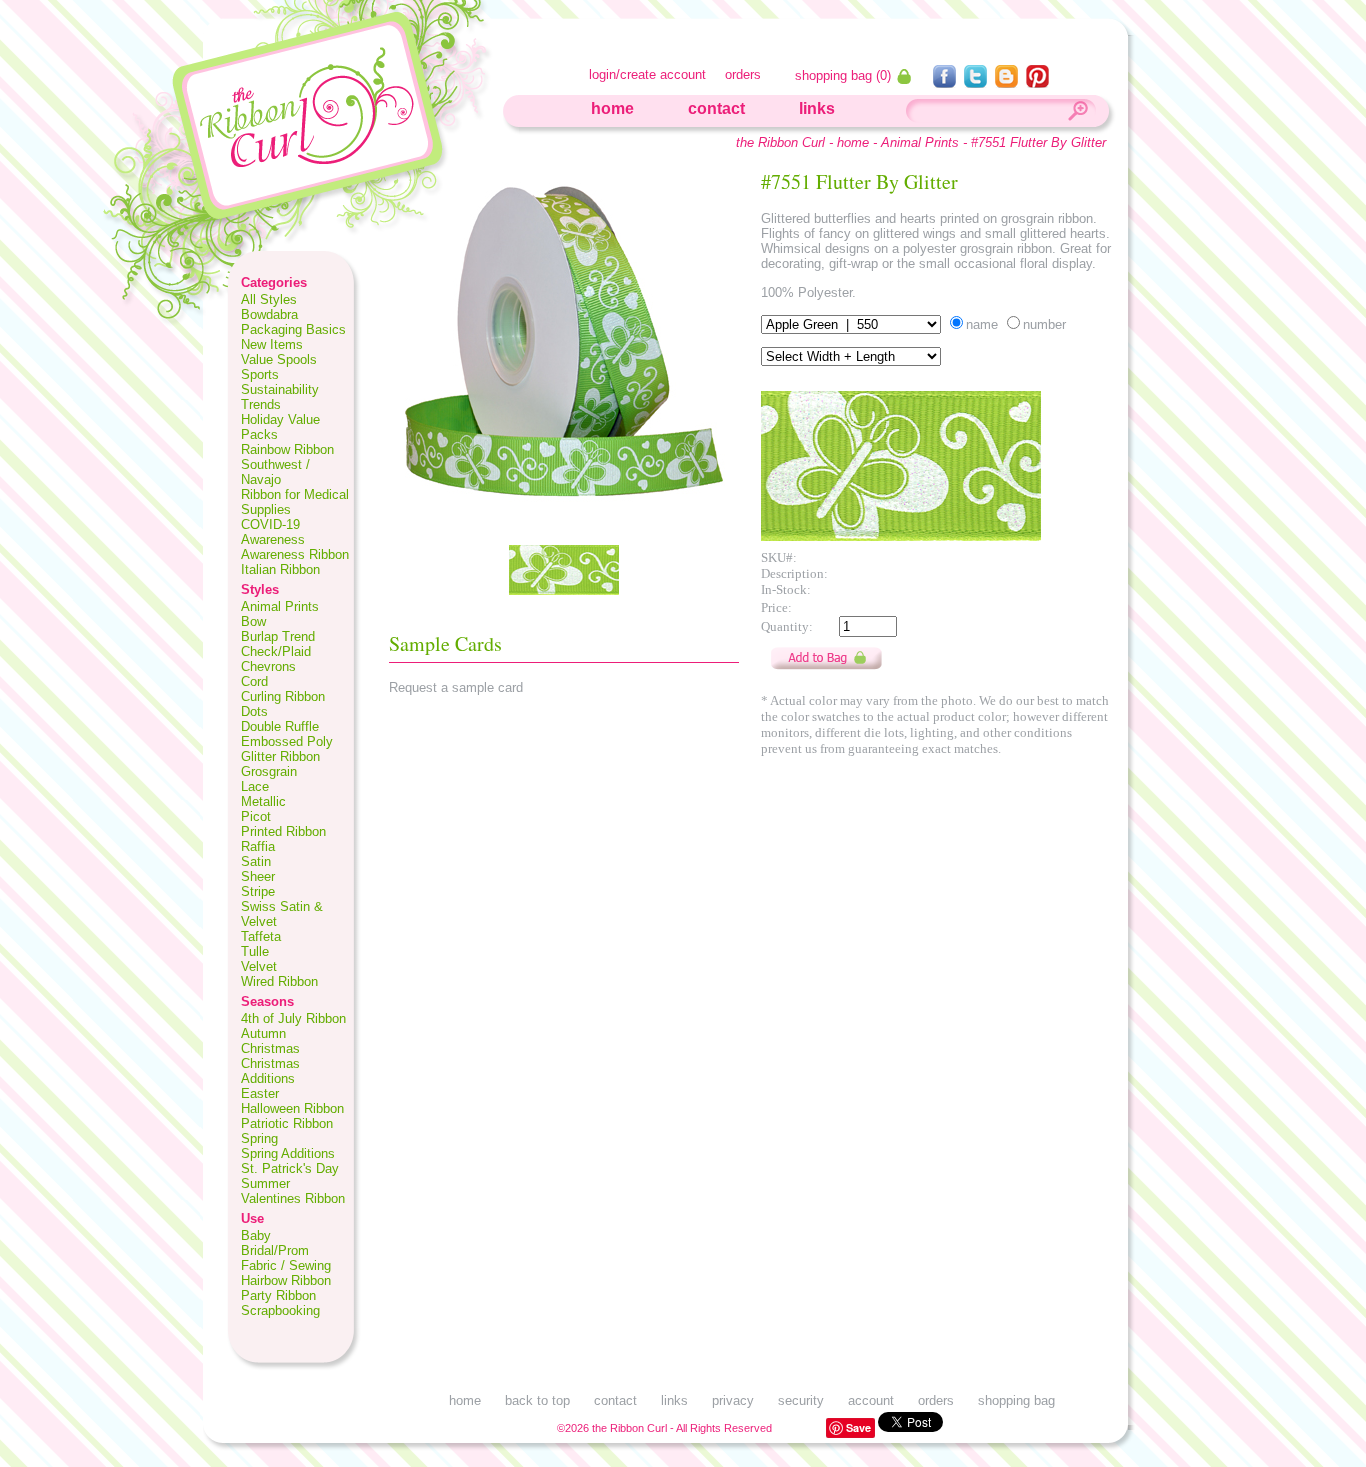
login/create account (647, 74)
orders (743, 74)
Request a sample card (456, 687)
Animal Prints (920, 142)
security (801, 1400)
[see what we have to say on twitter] (977, 82)
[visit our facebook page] (946, 82)
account (871, 1400)
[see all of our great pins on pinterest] (1037, 82)
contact (716, 108)
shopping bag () (845, 75)
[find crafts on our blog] (1008, 82)
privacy (733, 1400)
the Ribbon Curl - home (802, 142)
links (817, 108)
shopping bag (1016, 1400)
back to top (537, 1400)
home (612, 108)
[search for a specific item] (1077, 113)
